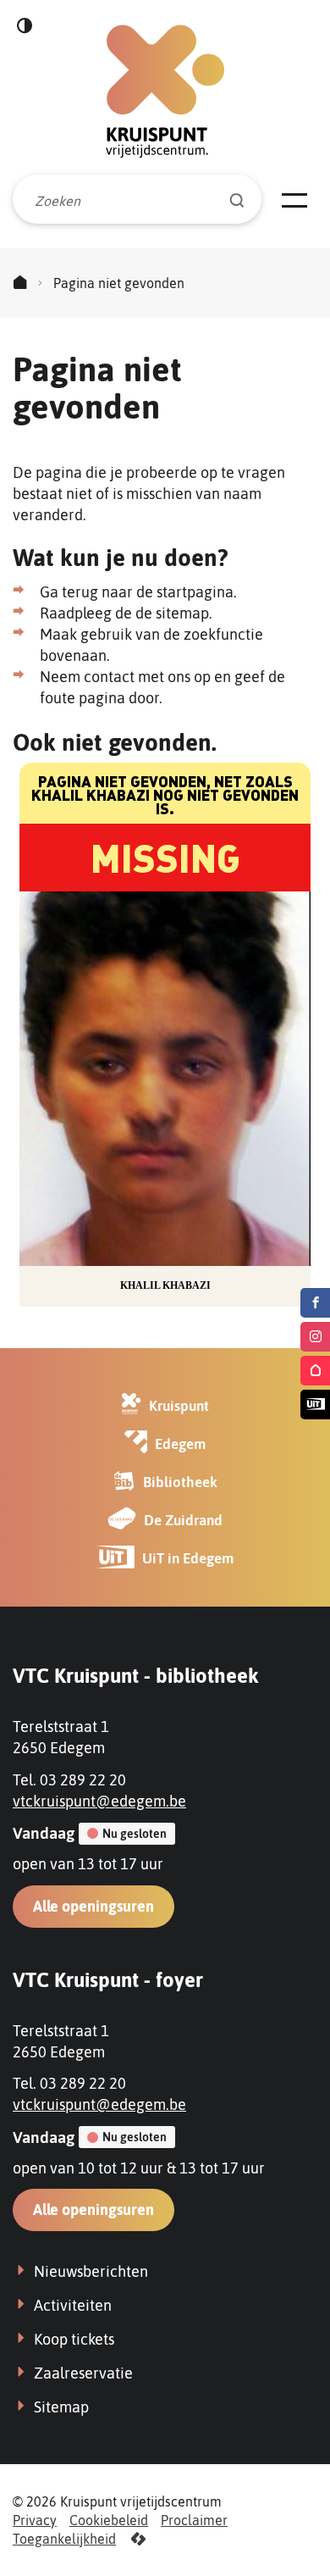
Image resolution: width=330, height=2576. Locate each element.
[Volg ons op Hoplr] (315, 1371)
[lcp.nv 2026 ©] (138, 2539)
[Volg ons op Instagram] (315, 1337)
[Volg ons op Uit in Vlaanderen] (315, 1405)
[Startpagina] (20, 283)
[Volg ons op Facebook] (315, 1303)
